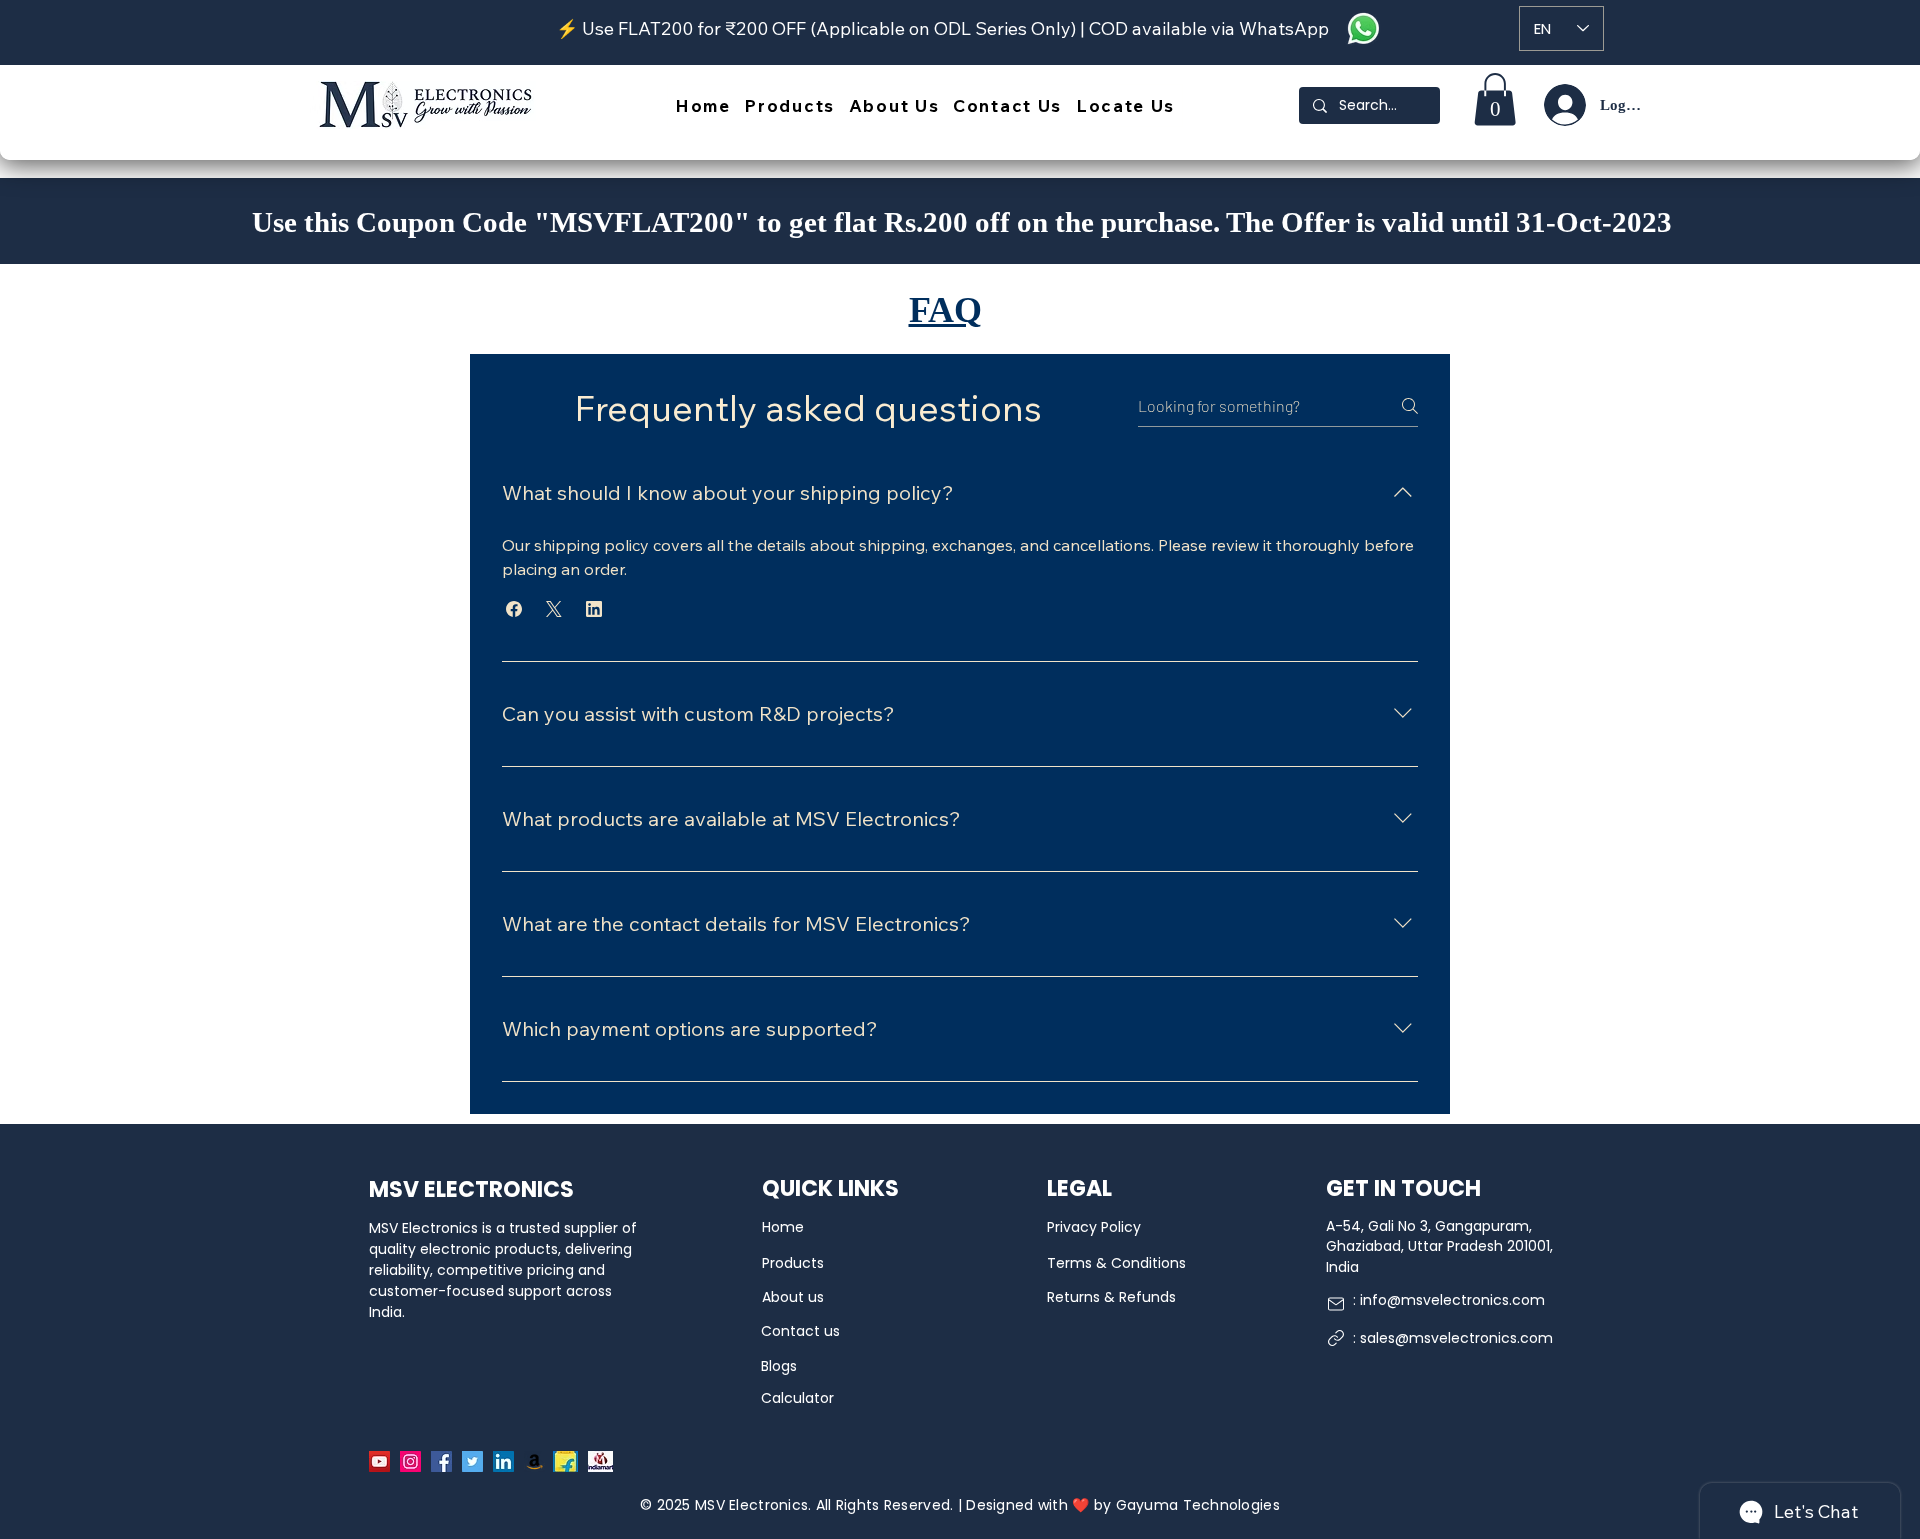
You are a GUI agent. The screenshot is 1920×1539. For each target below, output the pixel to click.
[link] (1495, 99)
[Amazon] (534, 1461)
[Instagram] (410, 1461)
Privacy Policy (1094, 1227)
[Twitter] (472, 1461)
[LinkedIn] (503, 1461)
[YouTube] (379, 1461)
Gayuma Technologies (1198, 1505)
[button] (514, 609)
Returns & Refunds (1111, 1297)
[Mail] (1335, 1304)
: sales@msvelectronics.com (1453, 1338)
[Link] (1335, 1338)
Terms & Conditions (1116, 1263)
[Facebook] (441, 1461)
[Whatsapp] (1363, 28)
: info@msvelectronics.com (1449, 1300)
